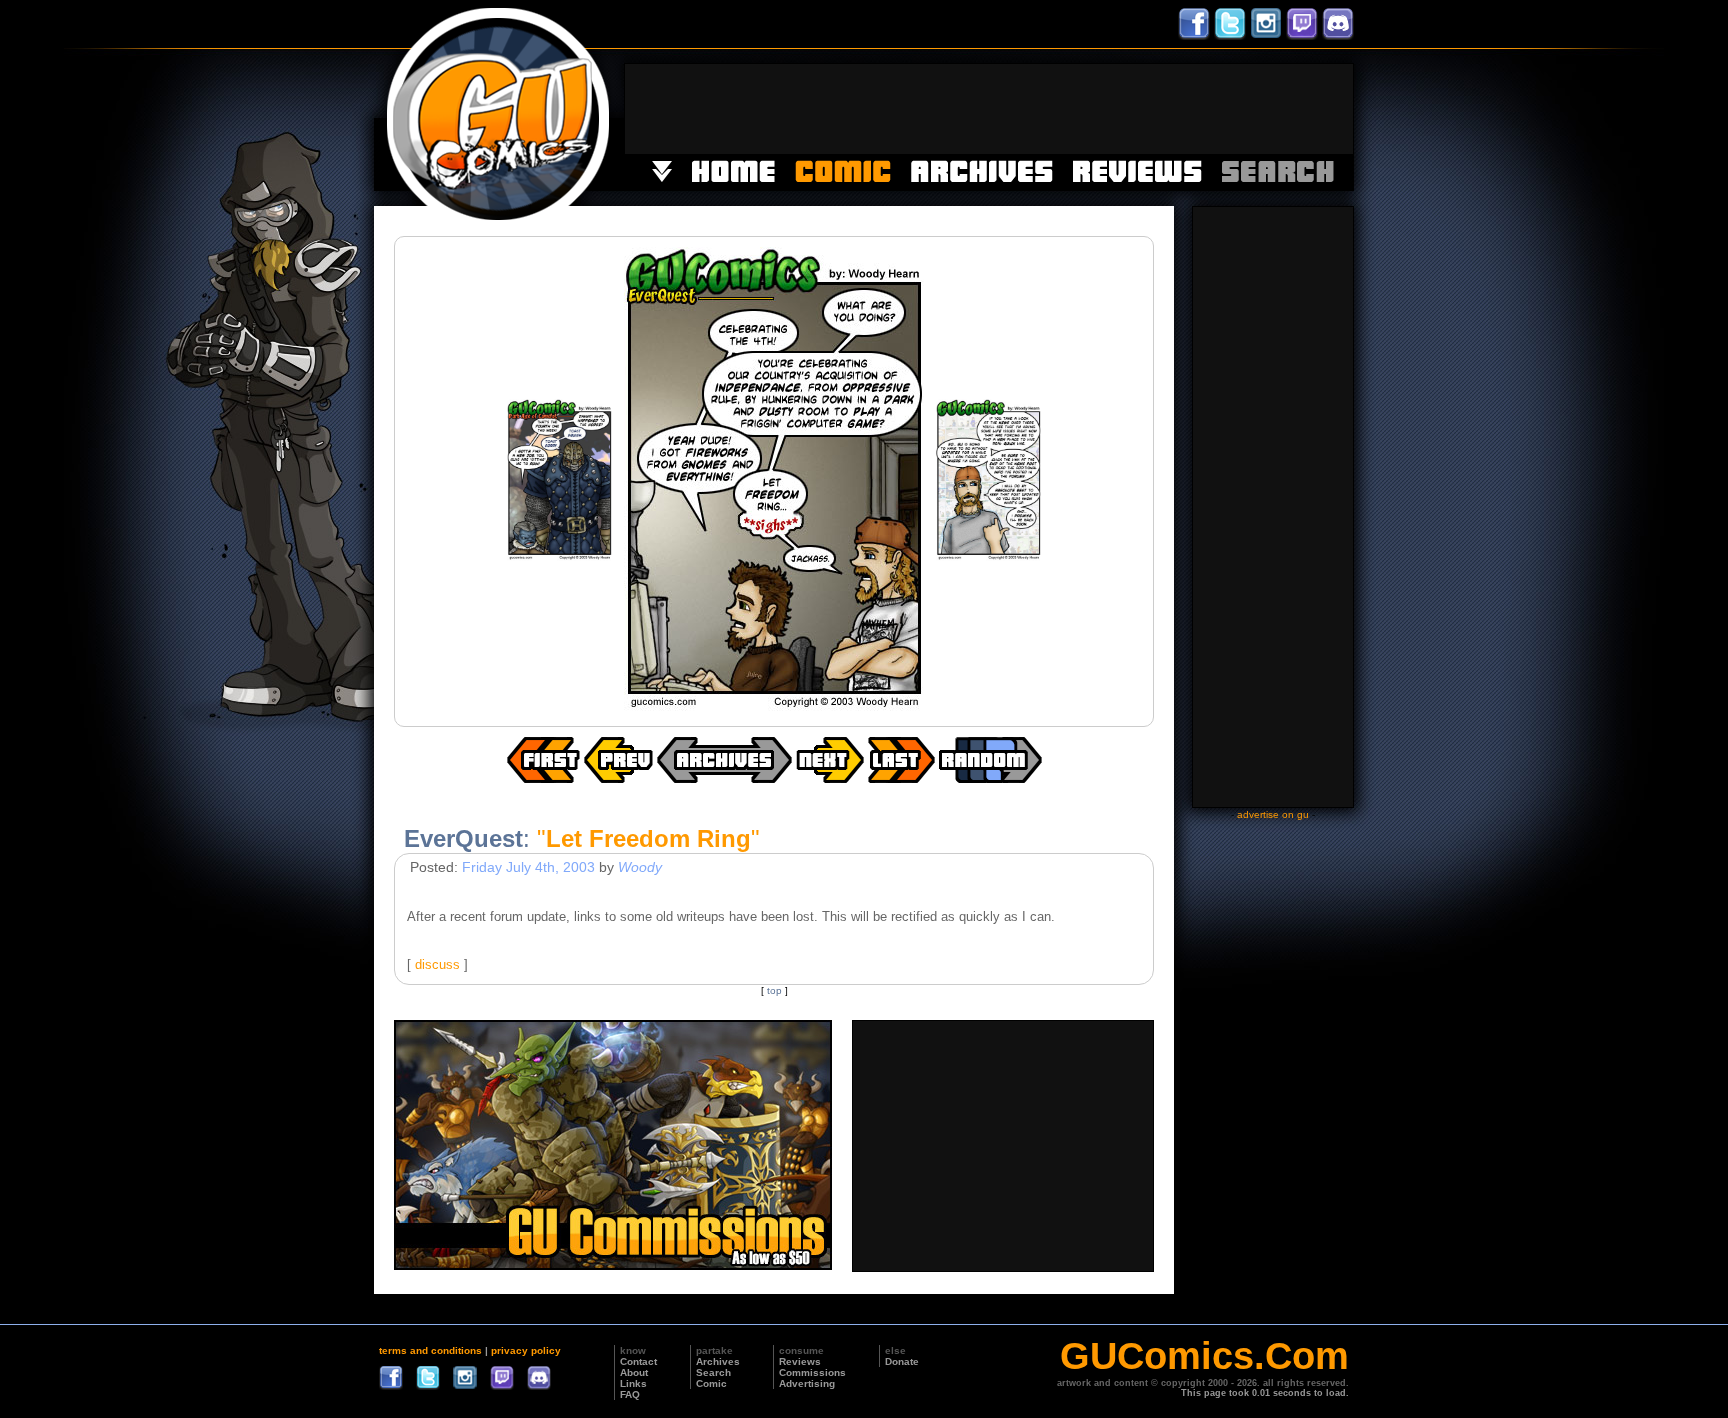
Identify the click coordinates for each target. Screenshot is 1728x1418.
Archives (718, 1361)
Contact (638, 1361)
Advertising (807, 1383)
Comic (711, 1383)
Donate (902, 1361)
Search (713, 1372)
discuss (437, 964)
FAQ (630, 1394)
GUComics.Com (1204, 1356)
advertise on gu (1273, 814)
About (634, 1372)
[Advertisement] (989, 109)
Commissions (812, 1372)
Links (633, 1383)
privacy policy (526, 1350)
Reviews (800, 1361)
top (774, 990)
